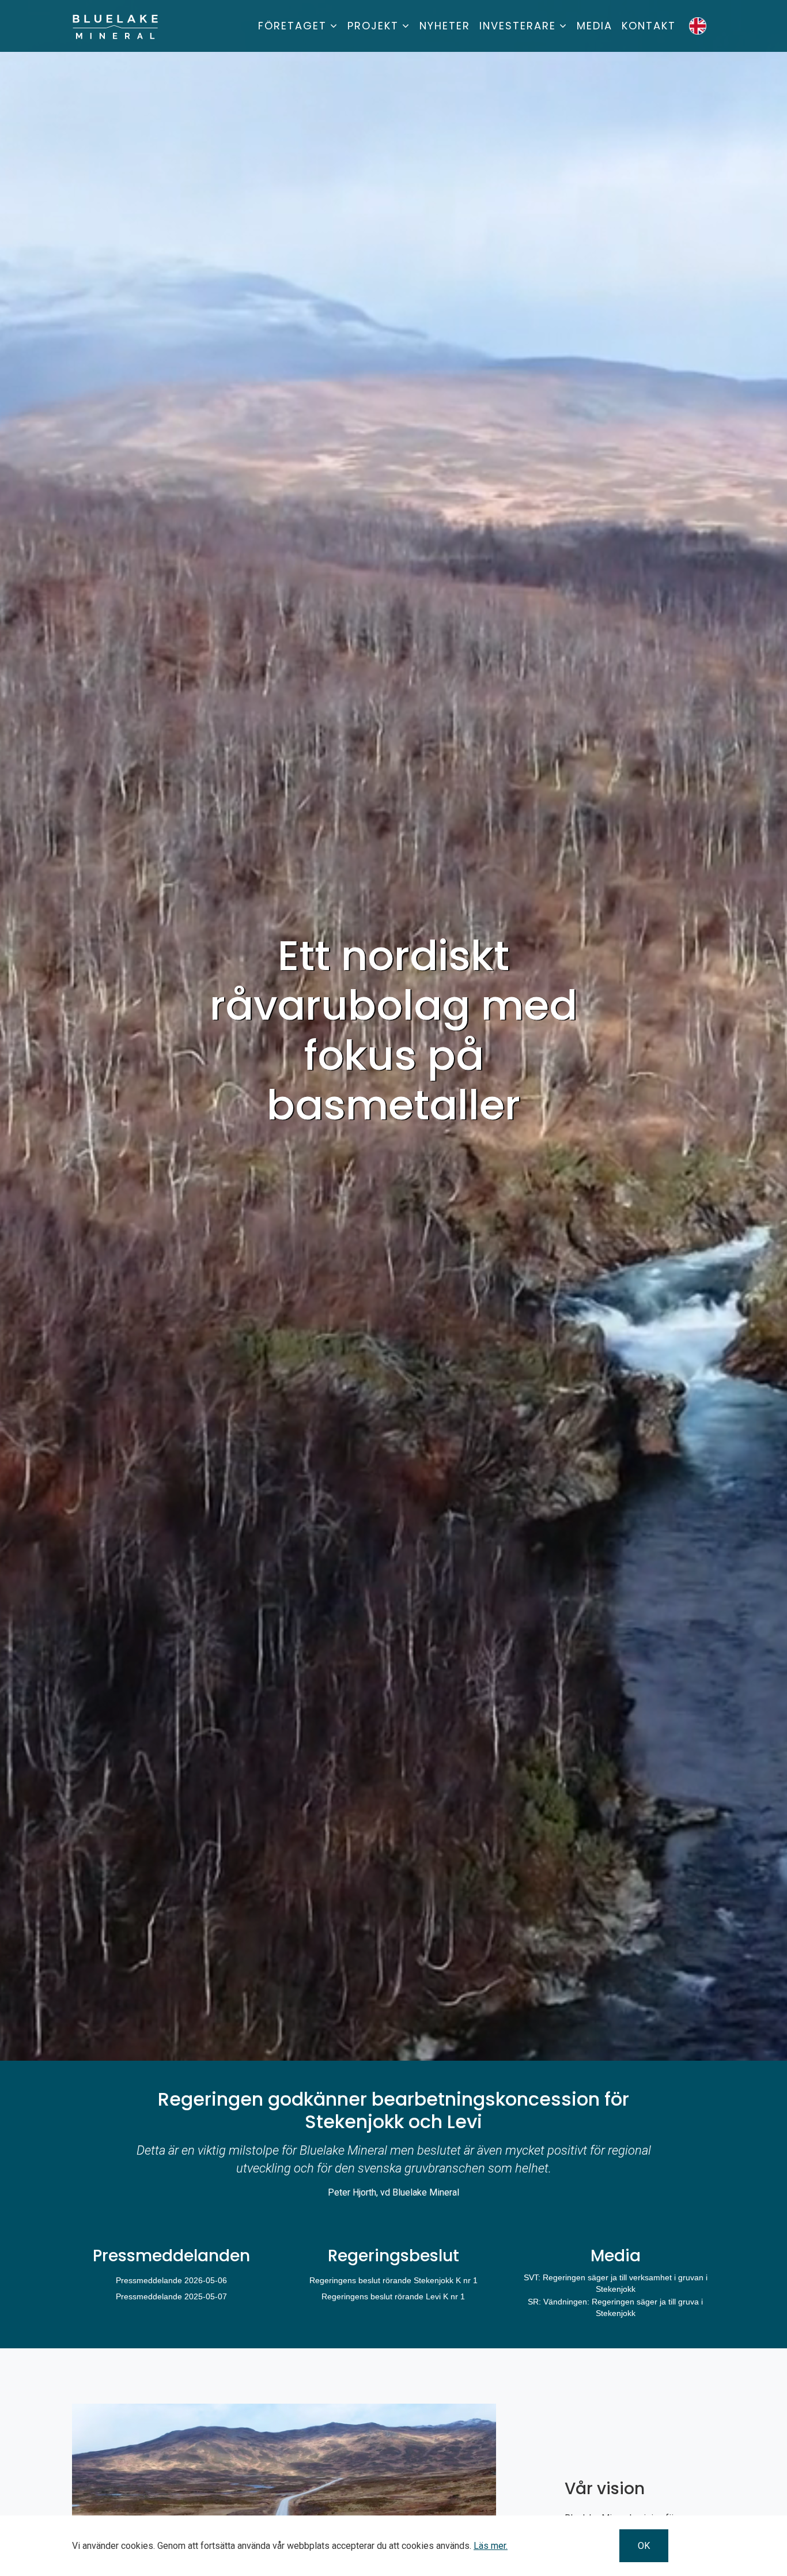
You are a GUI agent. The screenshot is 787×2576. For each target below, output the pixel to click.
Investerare (518, 26)
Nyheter (445, 26)
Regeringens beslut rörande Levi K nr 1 (393, 2296)
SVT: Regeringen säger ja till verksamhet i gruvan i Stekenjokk (616, 2283)
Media (595, 26)
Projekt (373, 26)
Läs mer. (491, 2546)
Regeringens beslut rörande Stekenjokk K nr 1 (393, 2280)
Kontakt (649, 26)
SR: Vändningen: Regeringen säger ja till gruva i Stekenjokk (615, 2307)
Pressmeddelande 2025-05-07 (171, 2296)
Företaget (292, 26)
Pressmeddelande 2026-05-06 (171, 2280)
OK (644, 2546)
